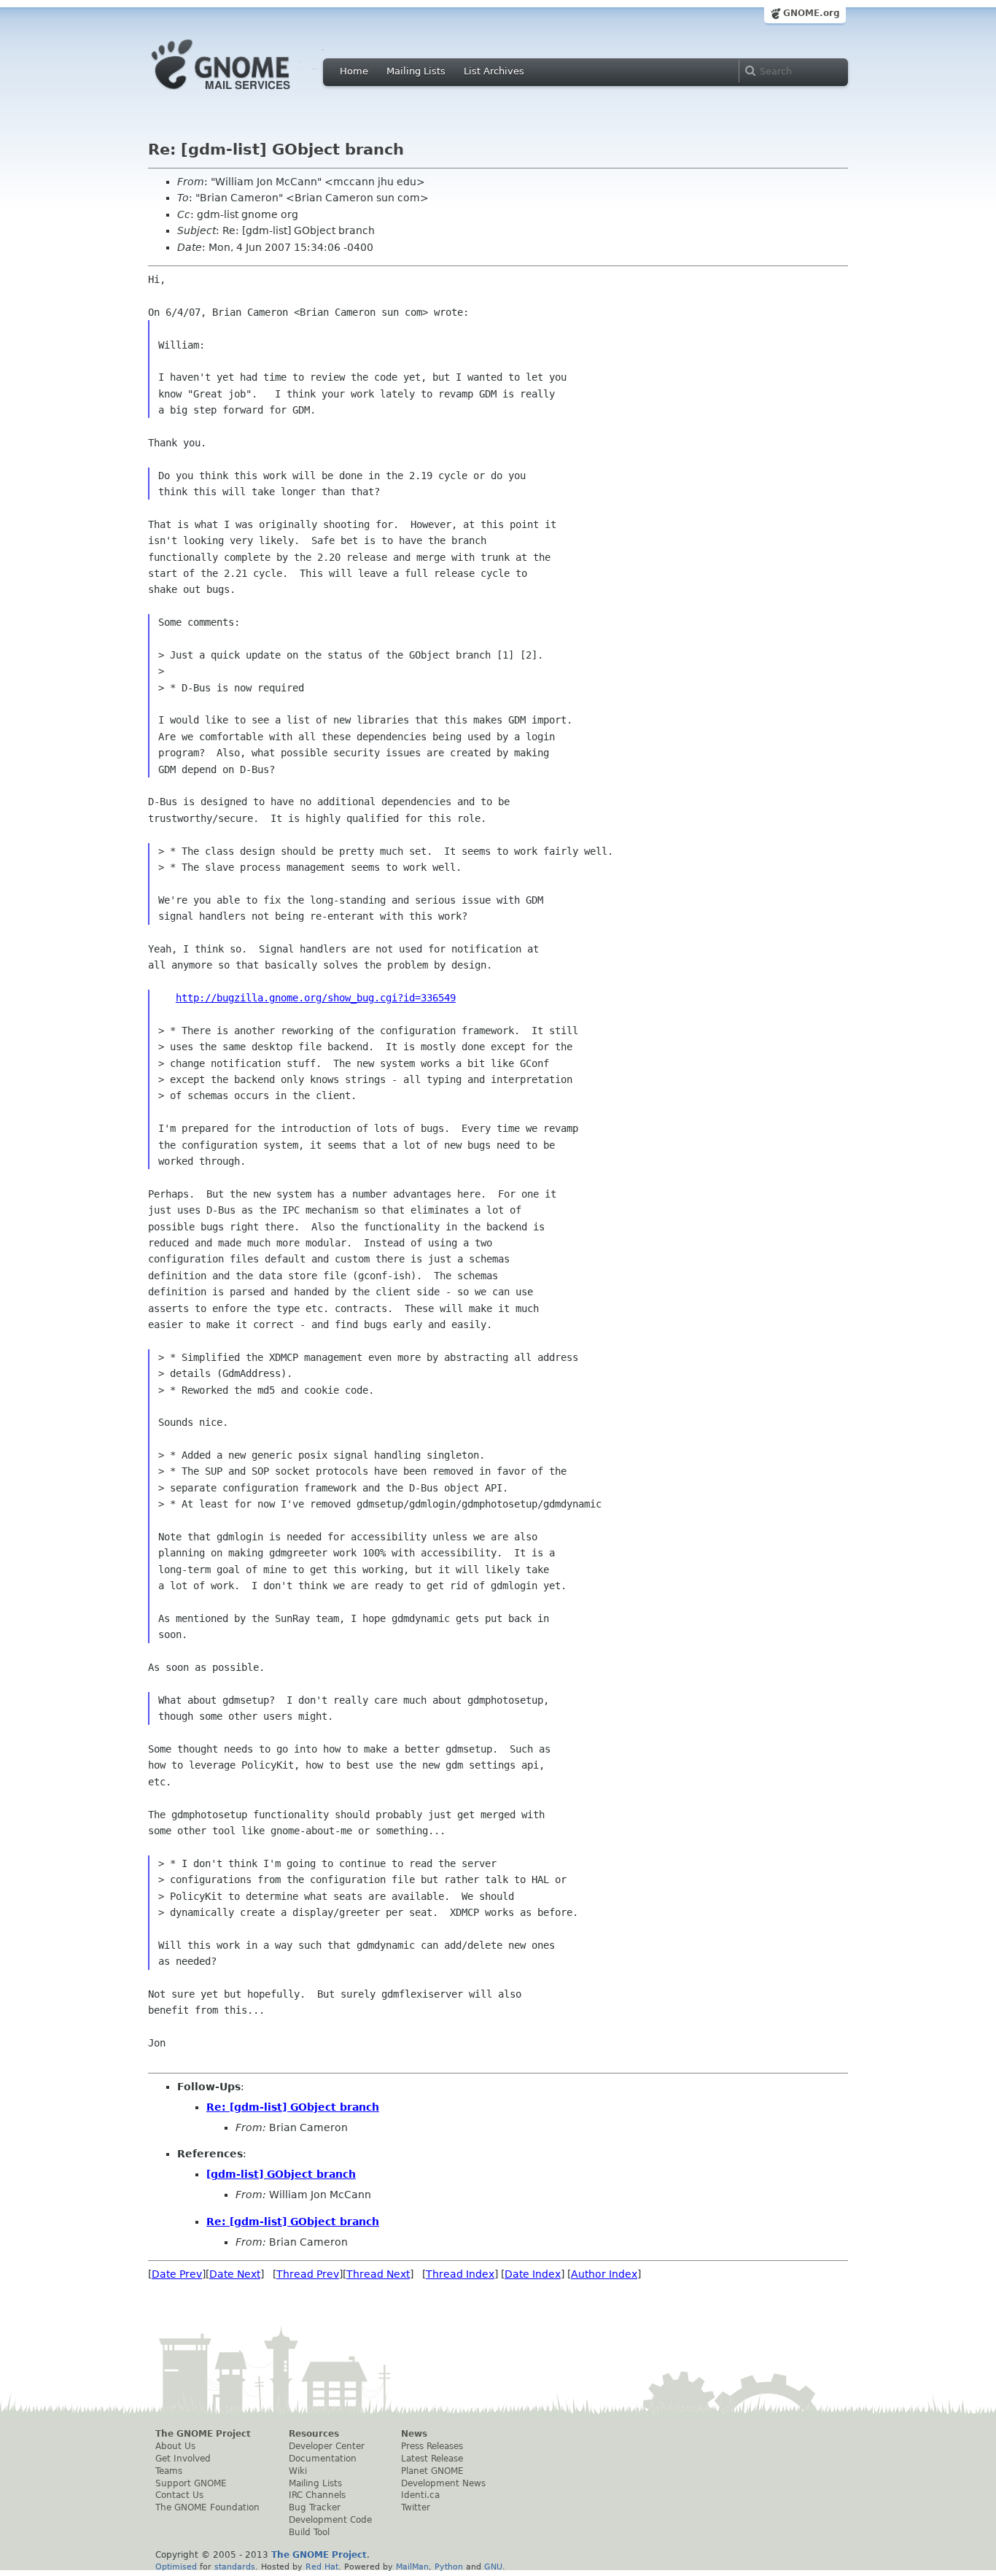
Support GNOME (191, 2483)
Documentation (323, 2459)
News (414, 2434)
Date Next (235, 2274)
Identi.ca (420, 2495)
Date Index (533, 2274)
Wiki (298, 2471)
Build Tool (309, 2532)
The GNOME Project (203, 2434)
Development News (443, 2483)
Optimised (176, 2567)
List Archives (494, 71)
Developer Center (327, 2446)
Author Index (604, 2274)
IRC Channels (317, 2495)
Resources (314, 2434)
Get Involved (183, 2459)
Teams (169, 2471)
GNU (493, 2567)
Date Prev (177, 2274)
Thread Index (460, 2274)
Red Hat (322, 2567)
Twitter (416, 2507)
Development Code (330, 2520)
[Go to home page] (243, 93)
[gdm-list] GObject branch (281, 2174)
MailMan (412, 2567)
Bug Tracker (315, 2507)
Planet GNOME (432, 2471)
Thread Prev (308, 2274)
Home (354, 71)
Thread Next (378, 2274)
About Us (175, 2446)
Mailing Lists (416, 71)
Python (449, 2567)
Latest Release (432, 2459)
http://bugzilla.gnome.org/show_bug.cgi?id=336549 (316, 998)
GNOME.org (812, 13)
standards (235, 2567)
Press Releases (432, 2446)
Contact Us (179, 2495)
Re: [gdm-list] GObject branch (293, 2107)
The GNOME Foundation (207, 2507)
